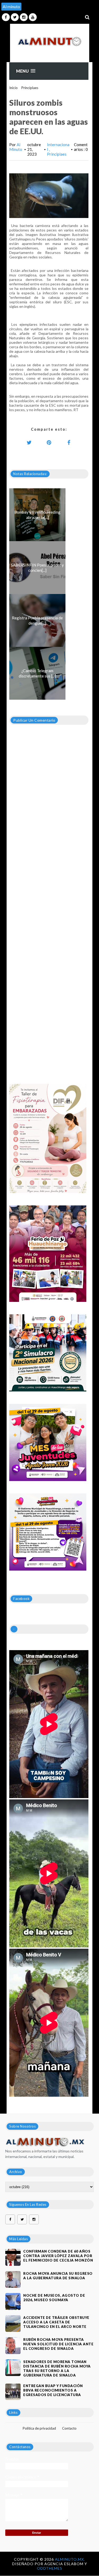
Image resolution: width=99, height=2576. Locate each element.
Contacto (69, 2428)
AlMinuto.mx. (70, 2559)
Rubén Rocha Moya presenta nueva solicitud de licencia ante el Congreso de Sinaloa (58, 2344)
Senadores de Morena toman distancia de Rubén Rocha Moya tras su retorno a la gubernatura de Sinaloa (57, 2368)
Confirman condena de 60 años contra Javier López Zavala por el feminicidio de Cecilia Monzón (58, 2256)
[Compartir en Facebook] (69, 442)
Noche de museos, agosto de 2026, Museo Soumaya (54, 2298)
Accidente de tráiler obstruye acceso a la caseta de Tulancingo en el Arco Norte (56, 2322)
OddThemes (50, 2568)
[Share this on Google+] (49, 442)
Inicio (13, 88)
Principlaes (30, 88)
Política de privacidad (39, 2428)
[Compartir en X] (29, 442)
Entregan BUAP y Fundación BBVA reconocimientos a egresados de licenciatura (53, 2390)
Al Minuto (16, 147)
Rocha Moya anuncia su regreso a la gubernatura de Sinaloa (58, 2276)
